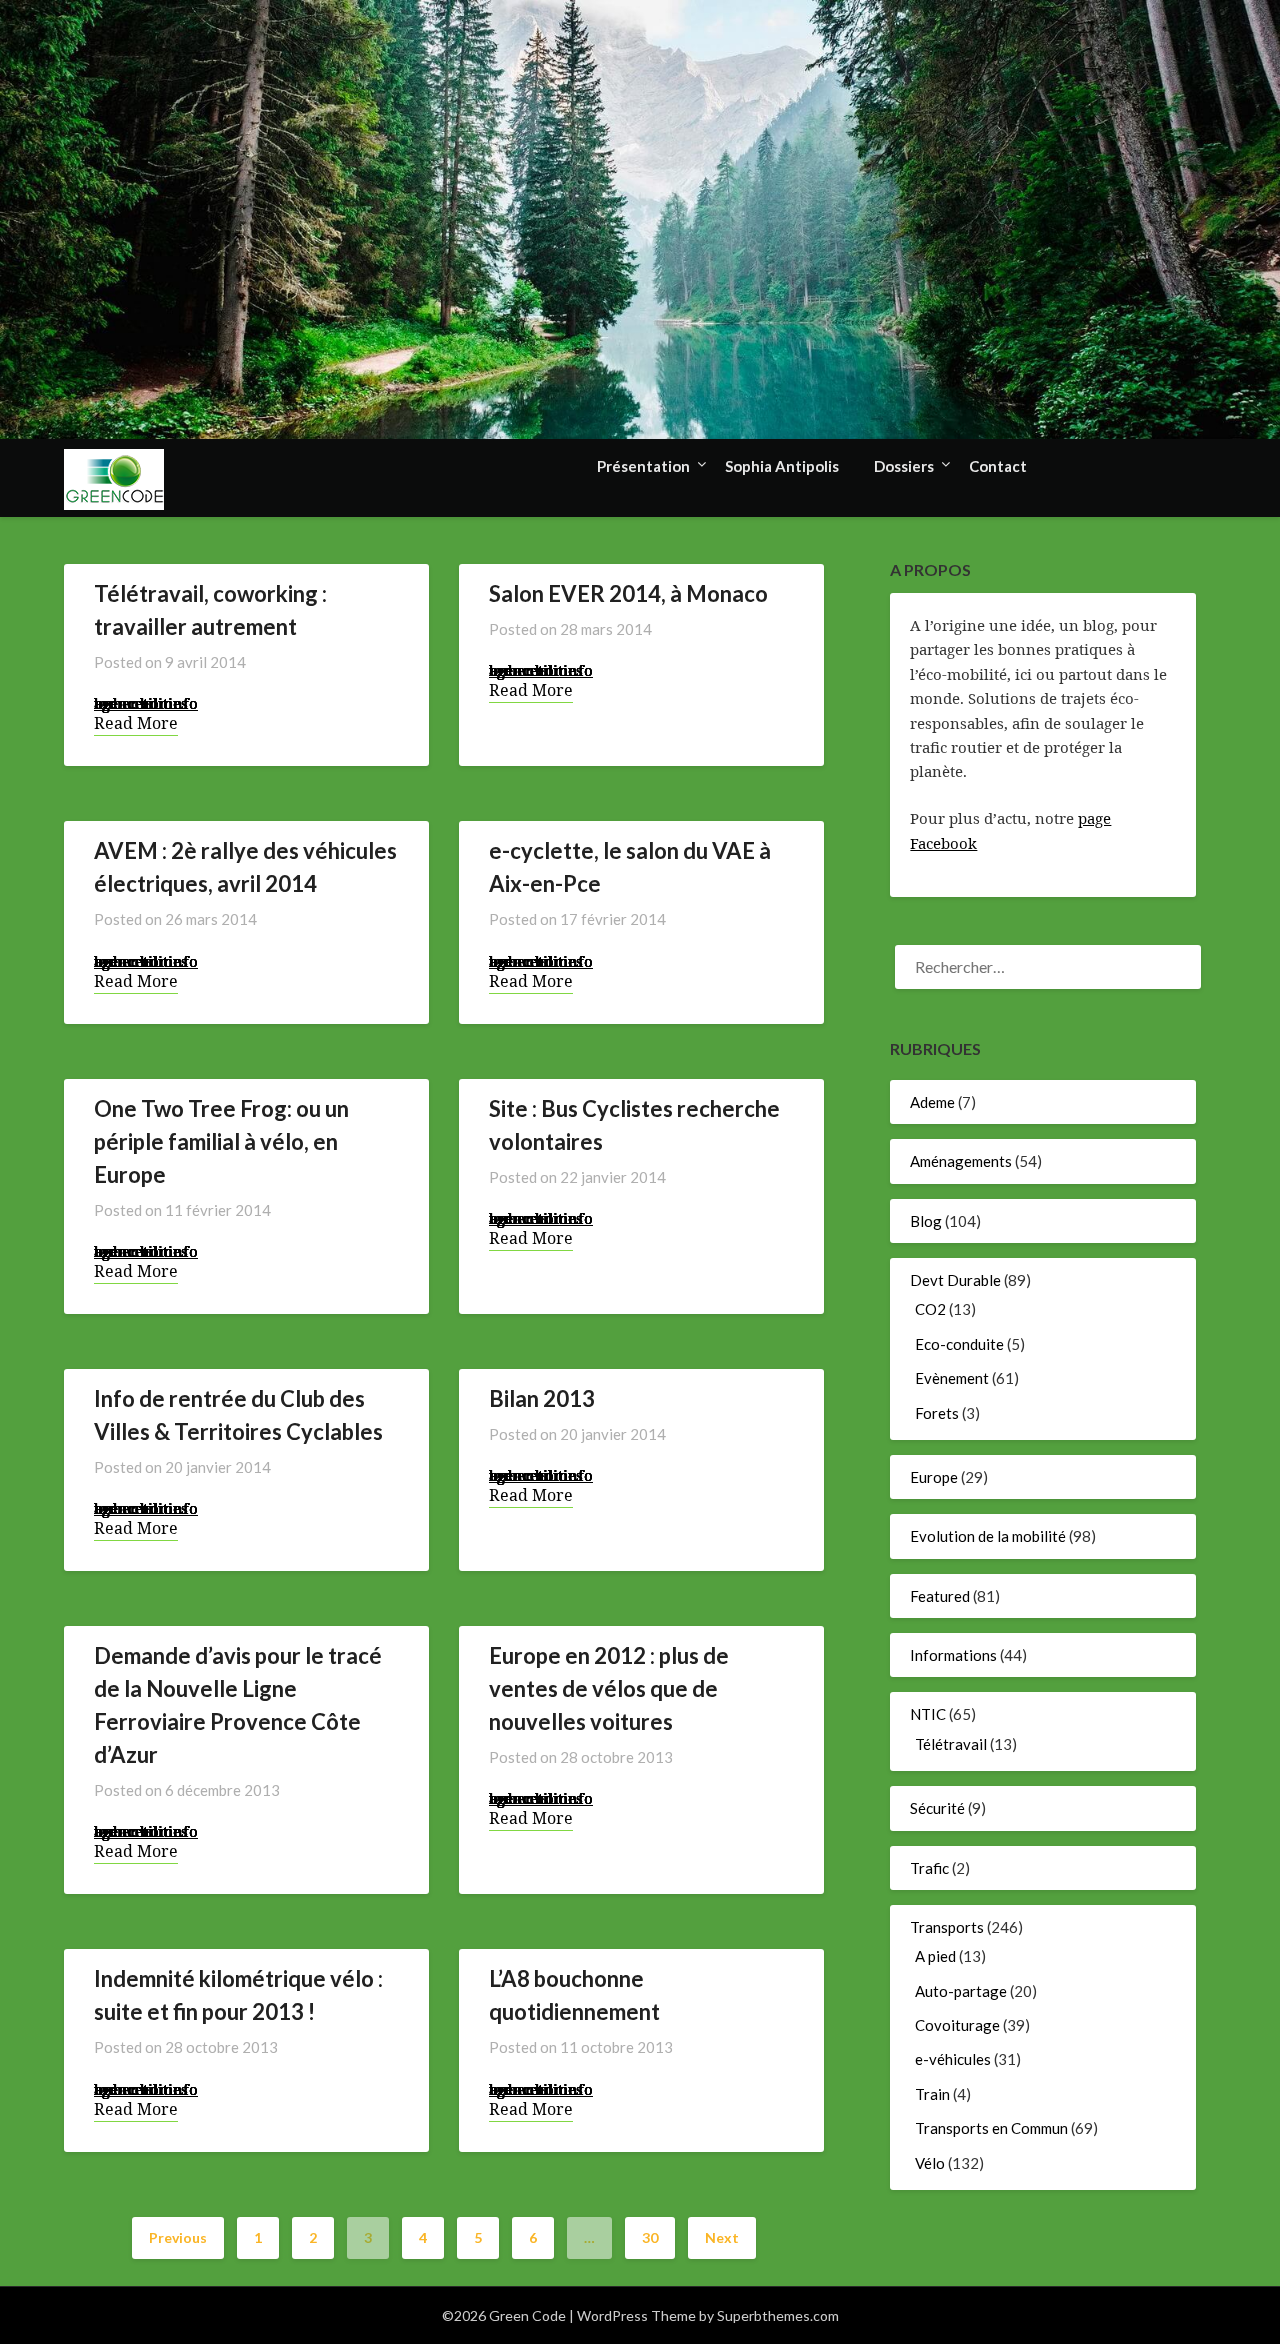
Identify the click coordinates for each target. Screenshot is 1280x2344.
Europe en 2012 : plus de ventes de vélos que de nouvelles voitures (609, 1688)
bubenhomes (141, 703)
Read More (136, 723)
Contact (998, 466)
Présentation (643, 466)
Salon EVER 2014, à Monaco (628, 593)
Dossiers (904, 466)
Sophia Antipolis (782, 466)
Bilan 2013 (542, 1398)
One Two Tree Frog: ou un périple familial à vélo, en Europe (221, 1141)
